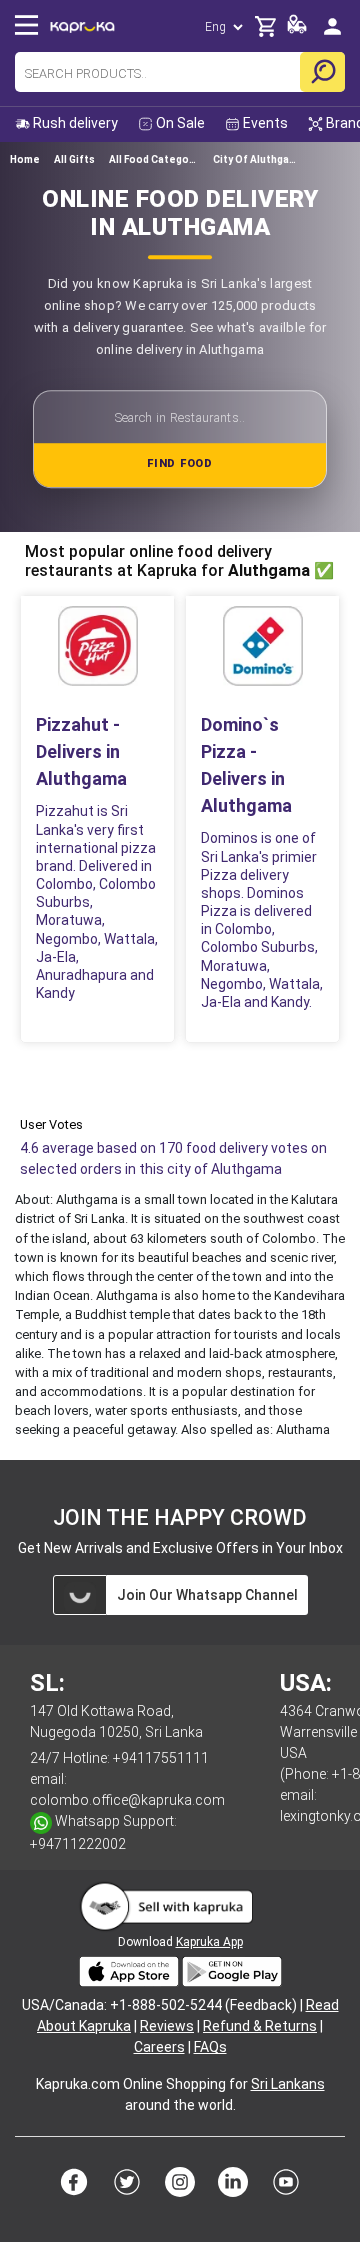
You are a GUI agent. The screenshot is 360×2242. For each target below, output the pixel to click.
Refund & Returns (260, 2026)
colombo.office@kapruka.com (127, 1800)
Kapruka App (209, 1942)
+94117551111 (161, 1758)
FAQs (210, 2047)
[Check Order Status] (297, 29)
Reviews (167, 2026)
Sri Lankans (288, 2084)
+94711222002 (78, 1844)
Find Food (179, 463)
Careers (159, 2047)
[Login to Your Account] (332, 25)
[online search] (322, 72)
